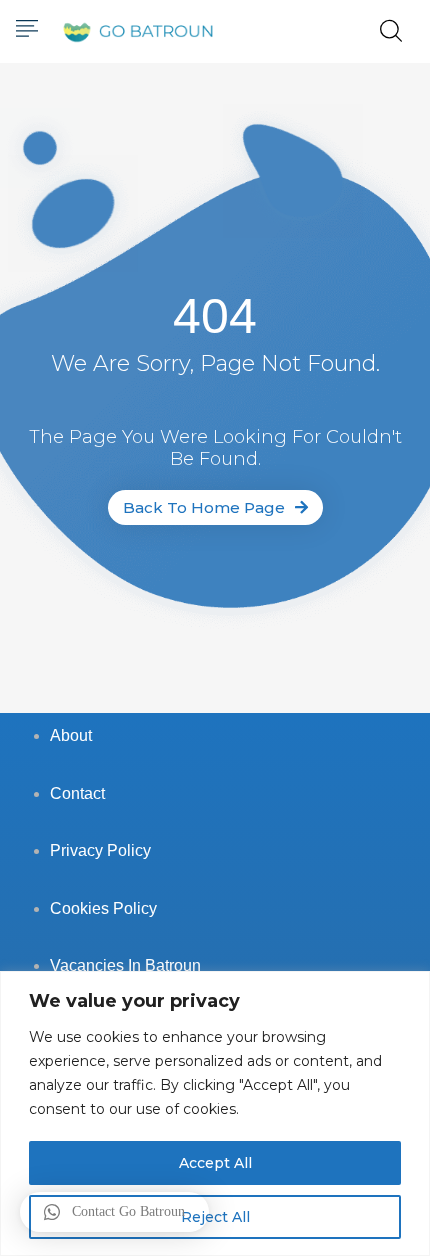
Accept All (215, 1163)
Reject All (215, 1217)
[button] (114, 1212)
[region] (215, 1113)
